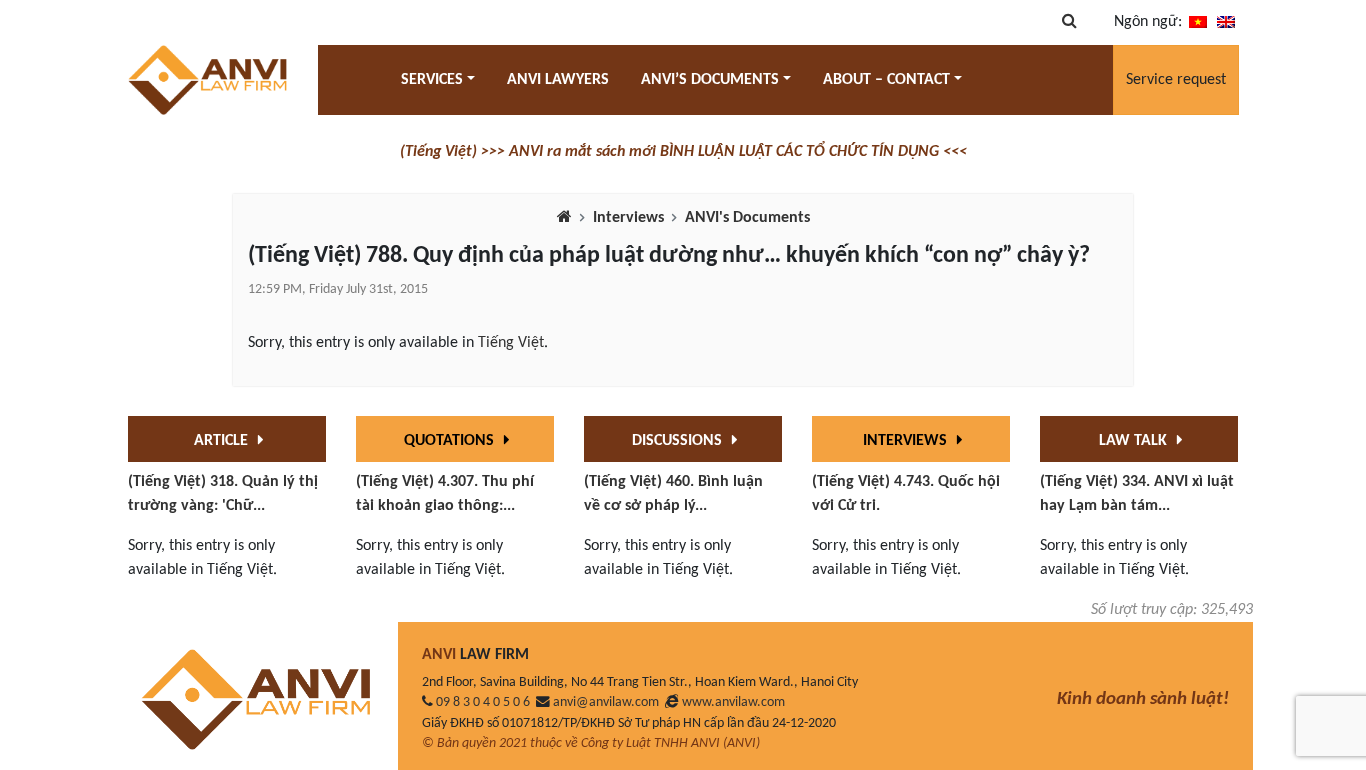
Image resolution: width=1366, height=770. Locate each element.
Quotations (451, 441)
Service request (1176, 80)
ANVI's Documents (747, 218)
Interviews (628, 218)
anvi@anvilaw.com (606, 702)
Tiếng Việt (511, 343)
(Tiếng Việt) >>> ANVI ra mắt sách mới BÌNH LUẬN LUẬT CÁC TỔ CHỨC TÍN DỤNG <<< (683, 152)
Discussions (679, 441)
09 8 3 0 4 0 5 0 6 (483, 702)
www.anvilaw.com (733, 702)
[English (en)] (1226, 22)
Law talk (1135, 441)
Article (223, 441)
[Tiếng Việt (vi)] (1198, 22)
